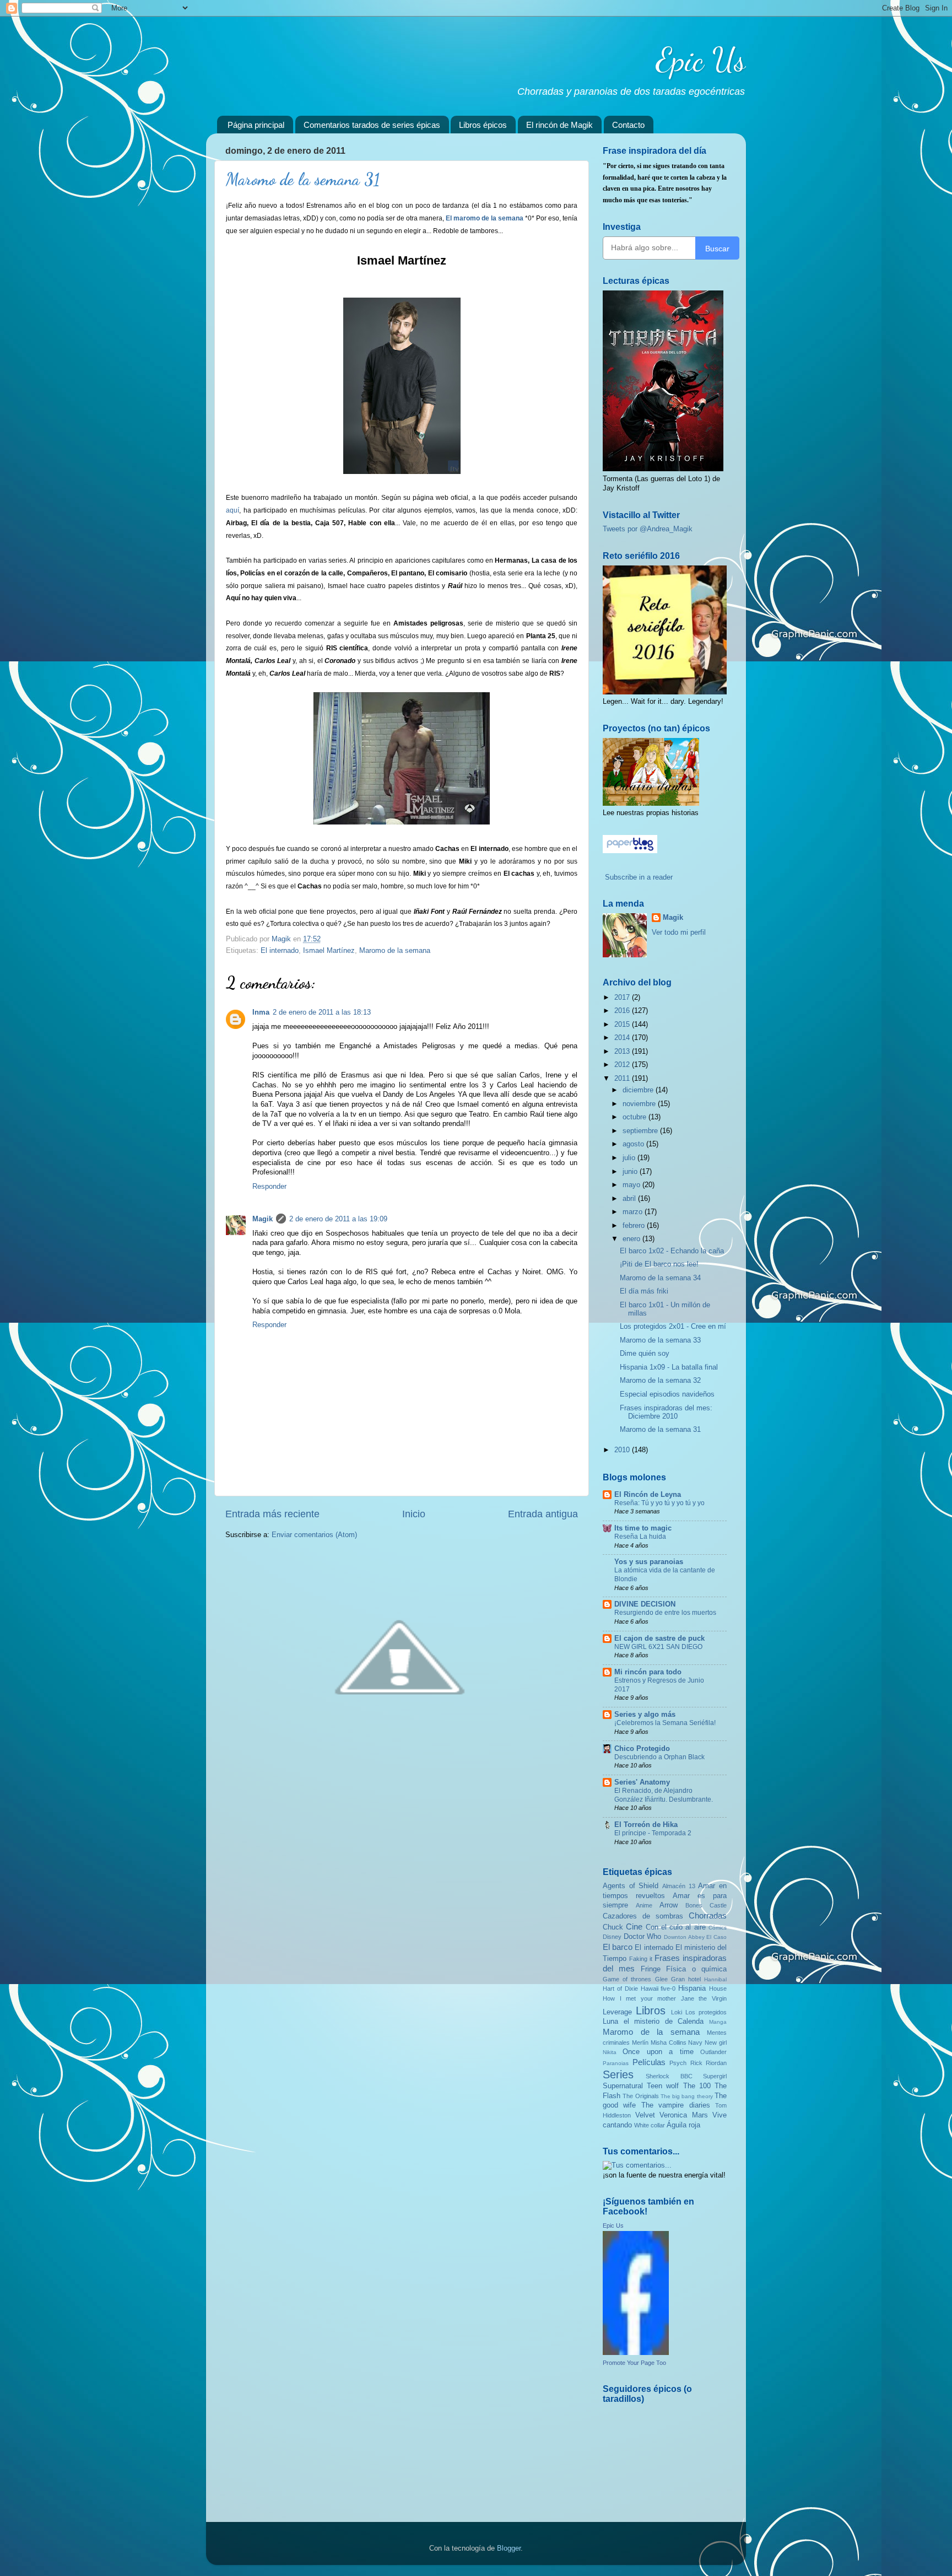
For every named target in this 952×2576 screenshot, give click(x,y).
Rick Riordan (709, 2063)
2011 (623, 1079)
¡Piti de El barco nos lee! (659, 1264)
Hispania (692, 1988)
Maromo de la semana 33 (660, 1340)
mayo (632, 1185)
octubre (635, 1117)
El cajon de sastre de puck (659, 1639)
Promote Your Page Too (634, 2363)
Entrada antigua (543, 1514)
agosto (634, 1144)
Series (618, 2074)
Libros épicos (483, 125)
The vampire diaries (676, 2105)
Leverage (617, 2012)
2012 (623, 1065)
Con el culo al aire (676, 1927)
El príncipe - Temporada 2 (653, 1833)
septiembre (641, 1131)
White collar (650, 2125)
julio (630, 1158)
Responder (269, 1187)
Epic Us (701, 60)
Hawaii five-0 (658, 1988)
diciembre (639, 1090)
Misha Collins (669, 2043)
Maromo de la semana (395, 951)
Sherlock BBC (669, 2076)
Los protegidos (706, 2012)
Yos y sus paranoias (649, 1562)
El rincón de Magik (559, 125)
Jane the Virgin (704, 1998)
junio (631, 1172)
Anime (644, 1905)
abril (630, 1199)
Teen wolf (663, 2086)
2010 (623, 1450)
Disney (612, 1937)
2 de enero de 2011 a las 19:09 (338, 1219)
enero (632, 1239)
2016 (623, 1011)
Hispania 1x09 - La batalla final (669, 1367)
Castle (718, 1905)
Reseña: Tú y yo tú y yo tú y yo (659, 1503)
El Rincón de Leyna (648, 1495)
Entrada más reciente (272, 1514)
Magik (263, 1219)
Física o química (696, 1969)
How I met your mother (639, 1998)
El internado (280, 951)
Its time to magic (643, 1528)
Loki (677, 2012)
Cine (634, 1926)
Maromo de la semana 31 (660, 1430)
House (718, 1988)
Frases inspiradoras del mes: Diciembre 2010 (666, 1412)
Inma (261, 1012)
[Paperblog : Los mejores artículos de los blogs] (630, 851)
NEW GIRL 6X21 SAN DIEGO (658, 1647)
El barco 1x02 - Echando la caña (672, 1251)
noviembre (640, 1104)
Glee (661, 1979)
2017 (623, 998)
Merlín (640, 2043)
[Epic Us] (636, 2353)
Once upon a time (658, 2052)
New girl (716, 2043)
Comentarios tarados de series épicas (372, 125)
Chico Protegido (642, 1749)
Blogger (509, 2548)
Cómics (718, 1928)
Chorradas (708, 1915)
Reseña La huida (640, 1537)
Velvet (645, 2115)
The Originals (640, 2096)
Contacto (628, 125)
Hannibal (715, 1979)
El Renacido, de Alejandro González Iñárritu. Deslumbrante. (664, 1795)
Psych (678, 2063)
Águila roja (683, 2125)
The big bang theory (687, 2096)
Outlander (713, 2052)
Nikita (610, 2052)
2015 (623, 1025)
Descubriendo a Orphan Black (659, 1757)
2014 (623, 1038)
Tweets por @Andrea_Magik (648, 529)
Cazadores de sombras (643, 1916)
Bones (694, 1905)
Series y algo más (645, 1715)
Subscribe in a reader (639, 877)
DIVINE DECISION (645, 1604)
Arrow (669, 1905)
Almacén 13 (679, 1886)
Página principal (256, 125)
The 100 (697, 2086)
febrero (635, 1226)
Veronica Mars (684, 2115)
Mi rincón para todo (648, 1672)
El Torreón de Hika (646, 1825)
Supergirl (715, 2076)
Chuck (613, 1927)
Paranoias (616, 2063)
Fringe (651, 1969)
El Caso (716, 1937)
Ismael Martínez (329, 951)
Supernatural (623, 2086)
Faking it (641, 1959)
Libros (651, 2011)
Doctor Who (643, 1937)
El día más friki (644, 1291)
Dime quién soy (645, 1354)
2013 (623, 1052)
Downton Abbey (684, 1937)
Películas (649, 2062)
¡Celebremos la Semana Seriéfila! (665, 1723)
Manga (718, 2022)
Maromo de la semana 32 (660, 1381)
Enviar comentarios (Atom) (314, 1535)
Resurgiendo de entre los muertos (665, 1613)
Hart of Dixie (620, 1988)
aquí (232, 510)
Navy (695, 2043)
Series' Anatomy (642, 1782)
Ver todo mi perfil (679, 933)
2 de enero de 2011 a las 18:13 (322, 1012)
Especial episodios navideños (667, 1394)
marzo (634, 1212)
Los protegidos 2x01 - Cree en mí (673, 1327)
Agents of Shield (631, 1886)
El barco (618, 1947)
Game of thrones (627, 1979)
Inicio (414, 1514)
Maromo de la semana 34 (660, 1278)
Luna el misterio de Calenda (653, 2022)
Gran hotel (686, 1979)
